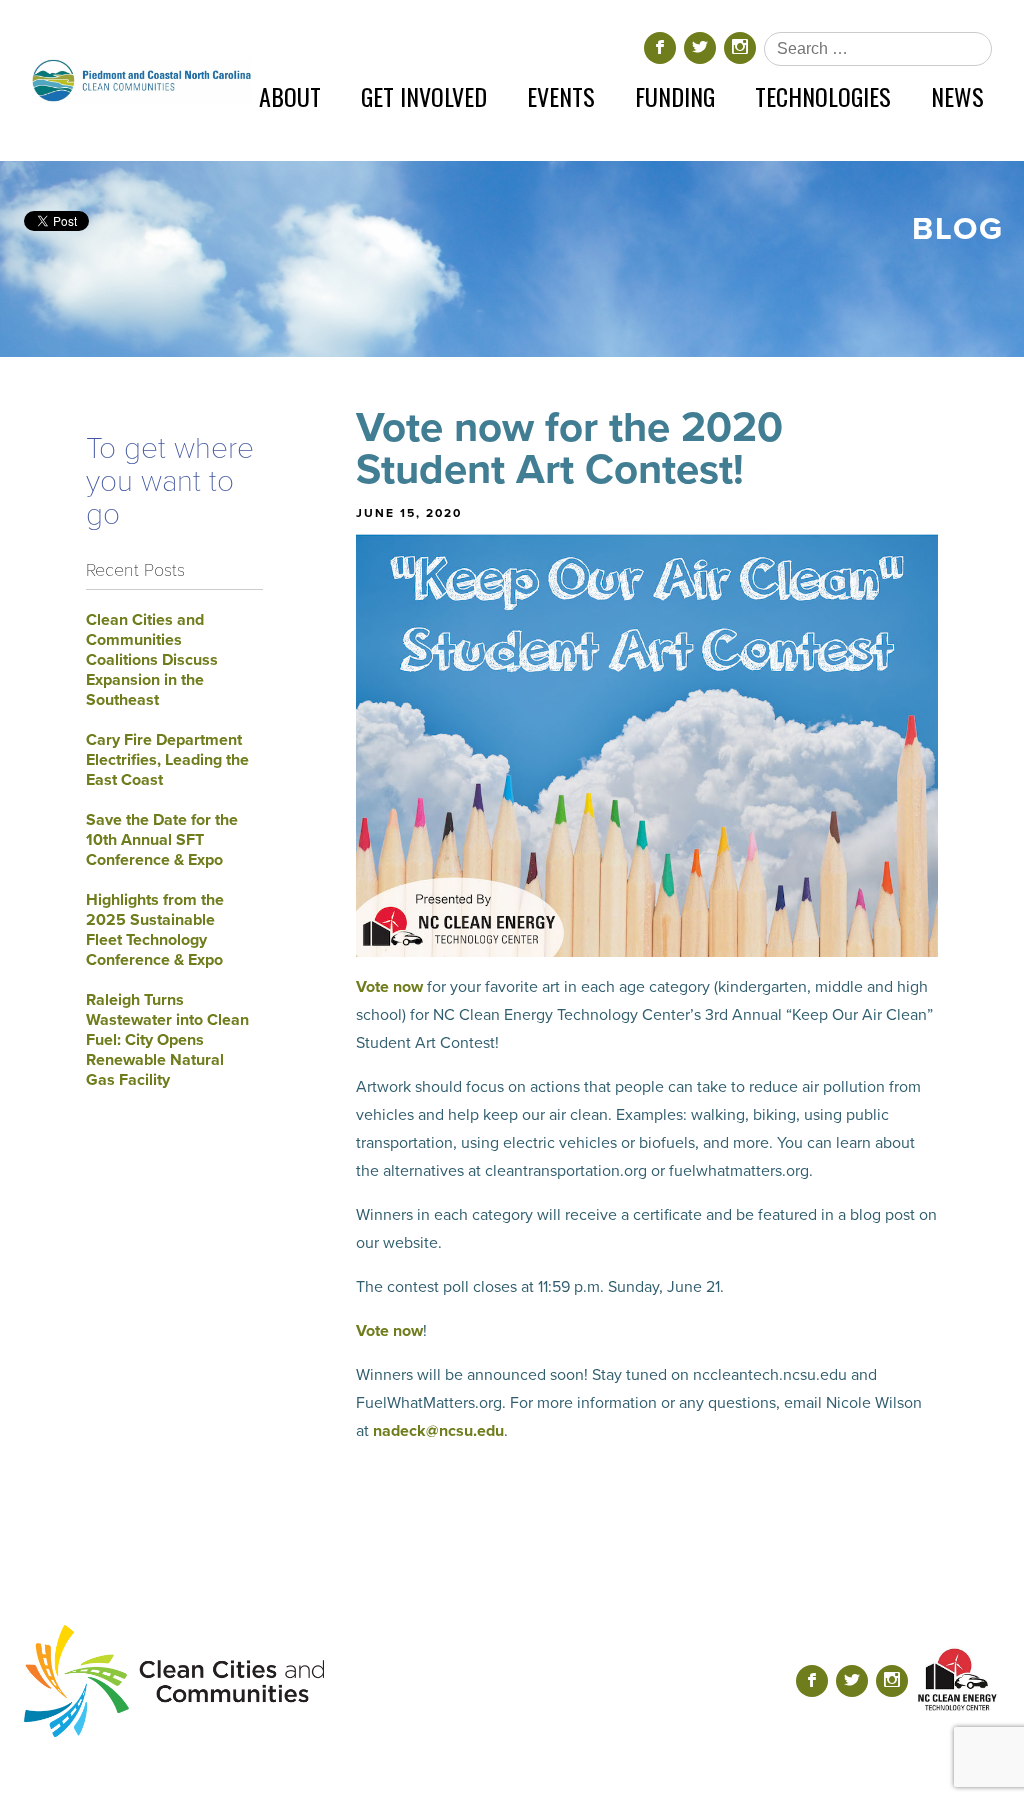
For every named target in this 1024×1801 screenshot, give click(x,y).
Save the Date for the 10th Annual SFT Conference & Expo (162, 840)
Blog (958, 229)
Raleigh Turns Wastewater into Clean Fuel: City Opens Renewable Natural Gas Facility (167, 1040)
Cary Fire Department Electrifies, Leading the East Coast (167, 760)
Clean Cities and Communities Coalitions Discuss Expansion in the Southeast (152, 660)
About (290, 96)
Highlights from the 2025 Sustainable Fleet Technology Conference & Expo (155, 930)
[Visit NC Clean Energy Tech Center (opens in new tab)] (958, 1680)
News (957, 96)
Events (561, 96)
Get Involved (424, 96)
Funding (675, 96)
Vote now (389, 987)
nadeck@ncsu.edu (438, 1431)
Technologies (823, 96)
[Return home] (141, 80)
